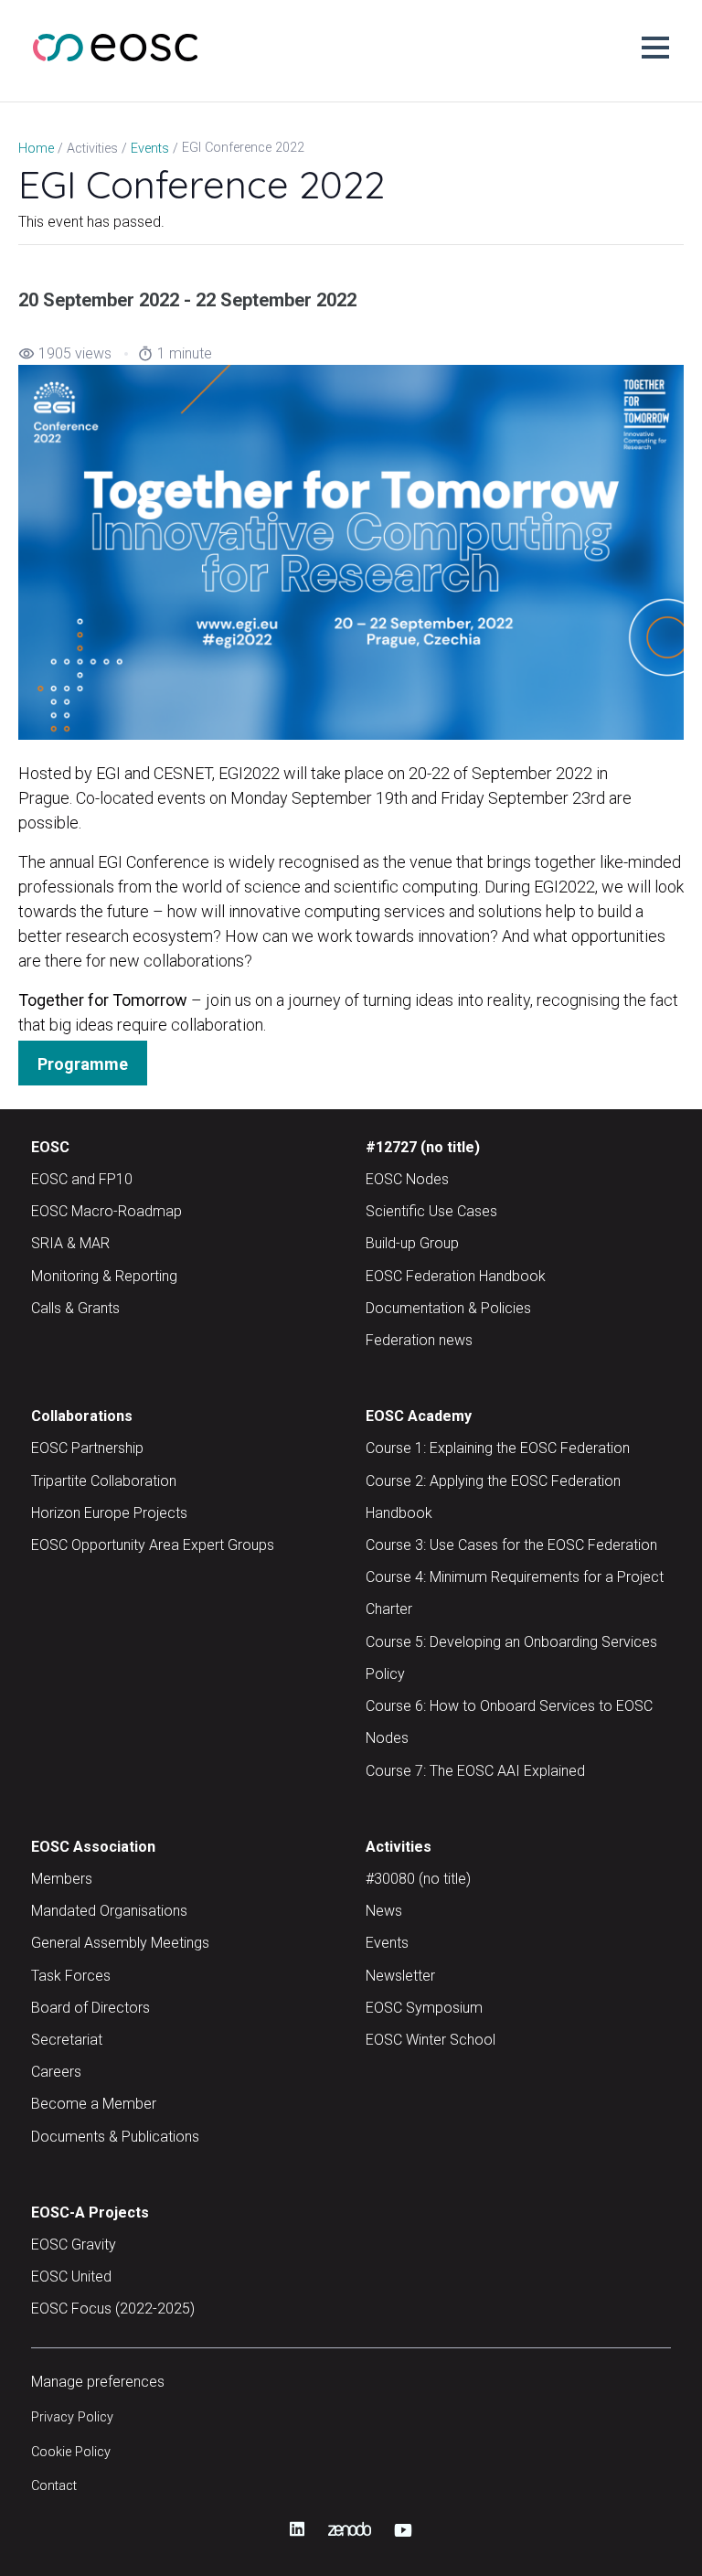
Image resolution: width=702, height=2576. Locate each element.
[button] (655, 48)
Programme (83, 1064)
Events (387, 1943)
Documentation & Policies (448, 1308)
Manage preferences (98, 2382)
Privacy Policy (72, 2417)
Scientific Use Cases (431, 1211)
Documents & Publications (115, 2137)
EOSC (50, 1147)
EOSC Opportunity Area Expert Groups (153, 1545)
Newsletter (400, 1976)
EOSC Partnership (87, 1448)
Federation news (419, 1340)
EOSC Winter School (431, 2040)
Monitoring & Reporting (104, 1276)
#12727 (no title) (423, 1147)
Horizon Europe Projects (109, 1513)
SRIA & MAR (70, 1243)
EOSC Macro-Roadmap (106, 1211)
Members (62, 1879)
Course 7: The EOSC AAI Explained (475, 1771)
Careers (56, 2072)
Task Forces (71, 1976)
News (384, 1911)
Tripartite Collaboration (104, 1481)
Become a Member (94, 2104)
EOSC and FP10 (82, 1179)
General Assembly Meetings (120, 1943)
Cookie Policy (71, 2452)
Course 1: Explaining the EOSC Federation (498, 1448)
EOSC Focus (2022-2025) (113, 2309)
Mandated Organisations (109, 1911)
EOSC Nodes (407, 1179)
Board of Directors (90, 2008)
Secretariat (67, 2040)
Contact (54, 2486)
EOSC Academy (419, 1416)
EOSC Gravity (74, 2245)
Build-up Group (412, 1243)
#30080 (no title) (418, 1879)
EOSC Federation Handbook (456, 1276)
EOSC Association (93, 1847)
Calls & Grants (75, 1308)
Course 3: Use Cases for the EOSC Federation (511, 1545)
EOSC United (71, 2277)
